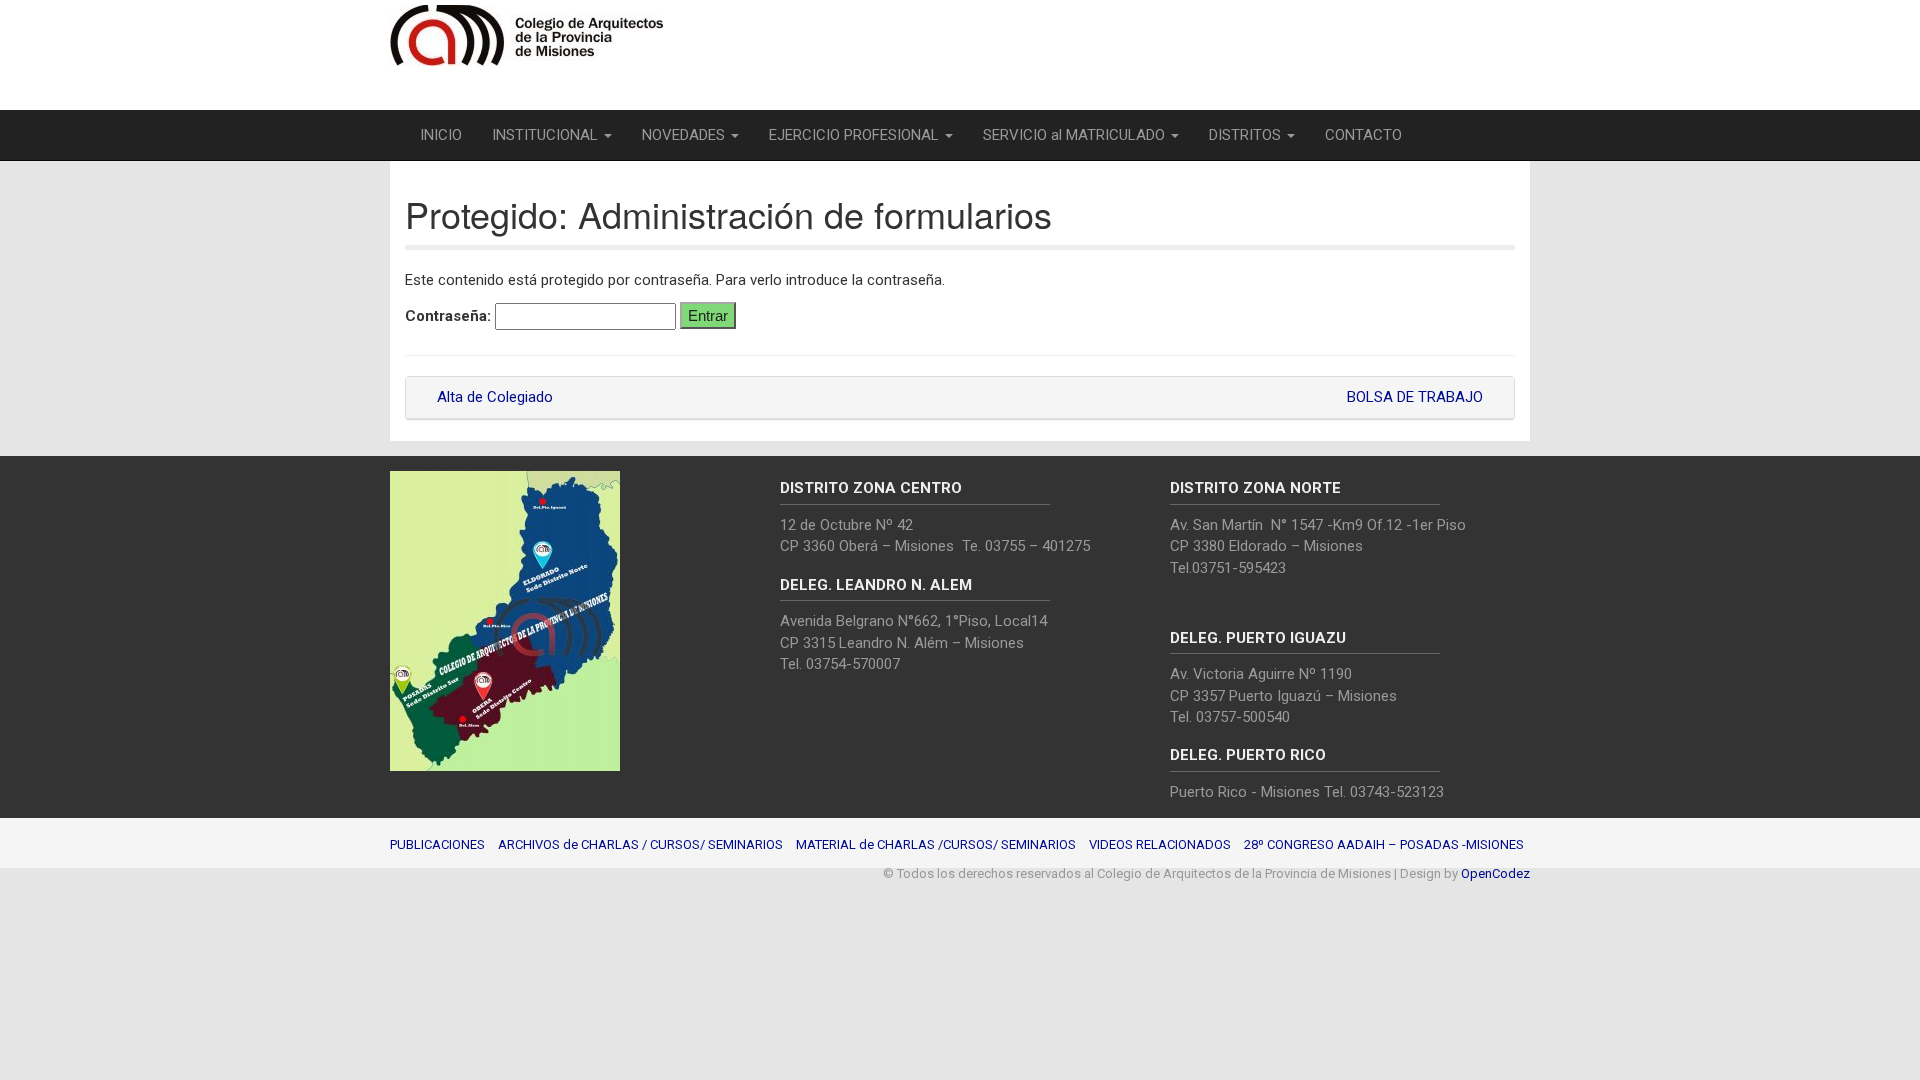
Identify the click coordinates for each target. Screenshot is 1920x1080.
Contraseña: (450, 316)
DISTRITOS (1247, 135)
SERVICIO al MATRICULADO (1076, 135)
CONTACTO (1363, 135)
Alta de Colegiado (493, 397)
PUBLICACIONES (437, 844)
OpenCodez (1495, 873)
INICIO (441, 135)
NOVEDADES (685, 135)
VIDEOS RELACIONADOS (1160, 844)
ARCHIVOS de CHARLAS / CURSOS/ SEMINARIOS (640, 844)
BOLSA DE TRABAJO (1417, 397)
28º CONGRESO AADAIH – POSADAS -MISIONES (1384, 844)
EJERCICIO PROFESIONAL (856, 135)
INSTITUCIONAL (547, 135)
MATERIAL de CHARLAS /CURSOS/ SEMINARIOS (936, 844)
